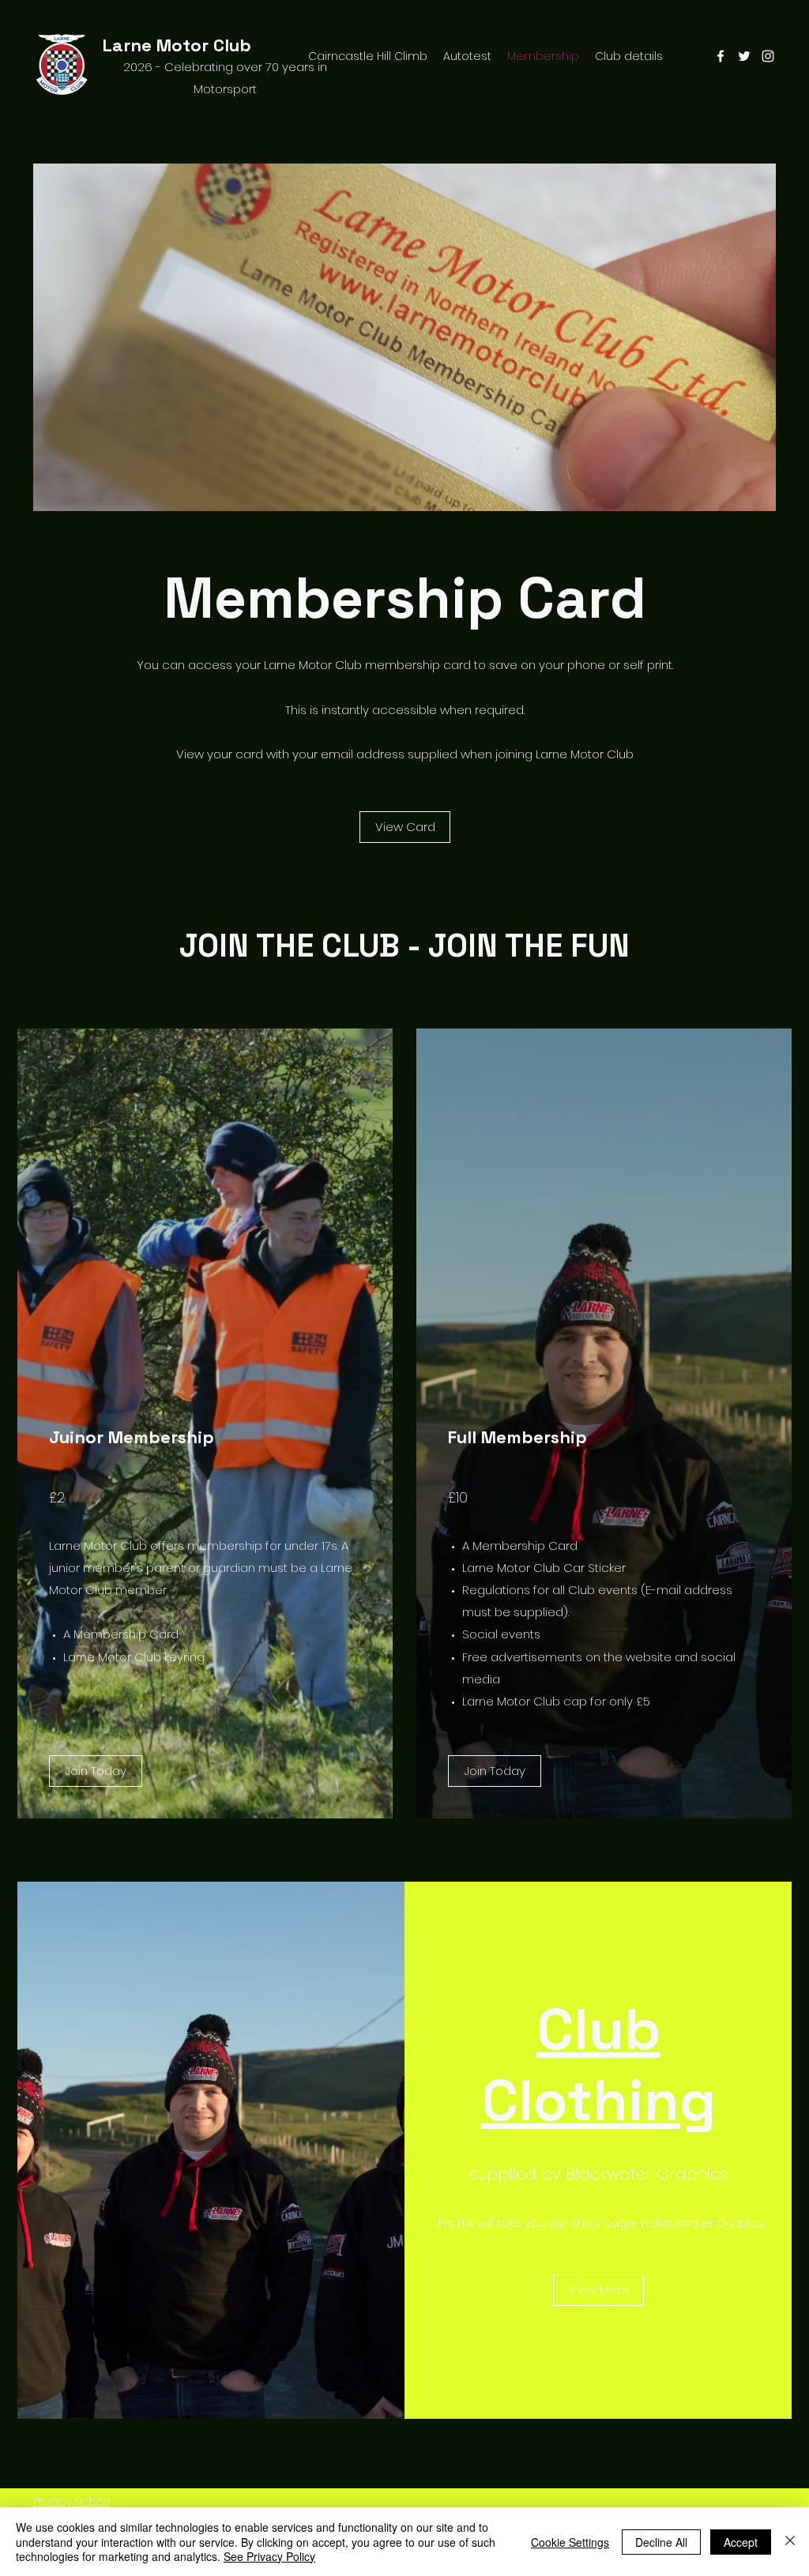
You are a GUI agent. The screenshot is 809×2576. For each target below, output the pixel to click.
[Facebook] (721, 56)
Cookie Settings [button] (570, 2542)
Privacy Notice (72, 2502)
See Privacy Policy (269, 2556)
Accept (741, 2542)
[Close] (790, 2542)
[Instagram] (768, 56)
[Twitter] (744, 56)
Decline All (661, 2542)
